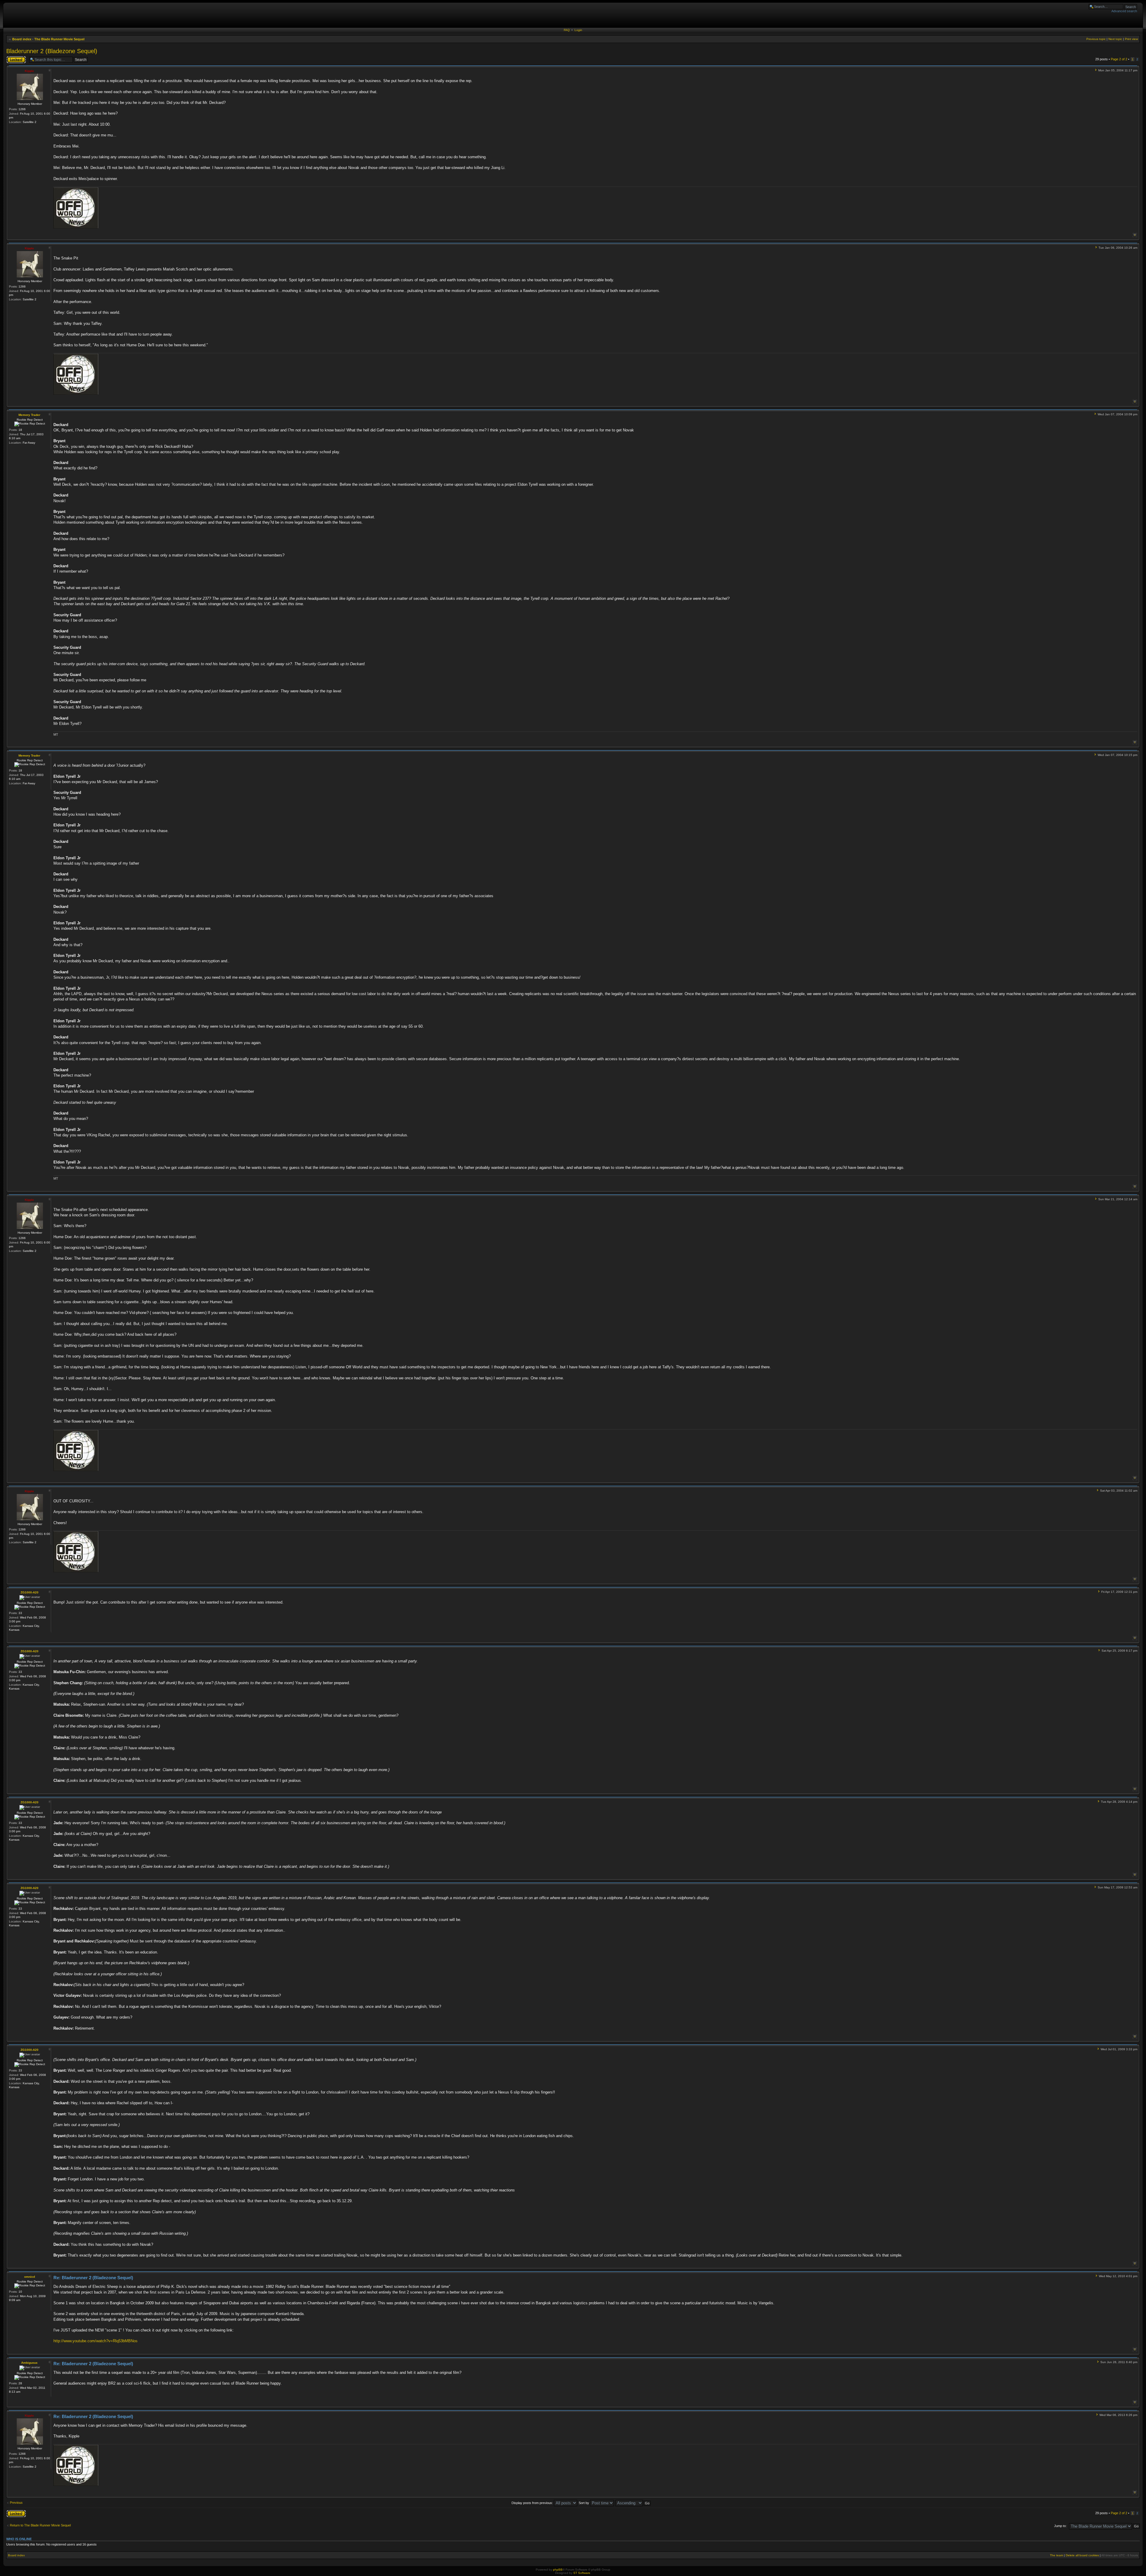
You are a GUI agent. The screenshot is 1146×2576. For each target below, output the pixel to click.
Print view (1131, 39)
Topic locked (15, 58)
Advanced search (1124, 11)
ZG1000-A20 (30, 1592)
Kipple (29, 71)
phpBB (558, 2570)
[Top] (1135, 235)
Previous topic (1096, 39)
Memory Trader (29, 415)
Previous (16, 2503)
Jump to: (1060, 2526)
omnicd (30, 2277)
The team (1056, 2555)
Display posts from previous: (533, 2503)
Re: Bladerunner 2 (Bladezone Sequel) (93, 2278)
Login (578, 30)
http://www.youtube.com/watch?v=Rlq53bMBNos (95, 2341)
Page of (1119, 59)
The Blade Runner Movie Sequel (59, 39)
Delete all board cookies (1082, 2555)
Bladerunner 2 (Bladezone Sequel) (52, 51)
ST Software (582, 2573)
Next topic (1115, 39)
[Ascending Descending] (633, 2503)
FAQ (567, 30)
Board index (22, 39)
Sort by (584, 2503)
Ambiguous (29, 2363)
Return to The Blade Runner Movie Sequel (40, 2525)
